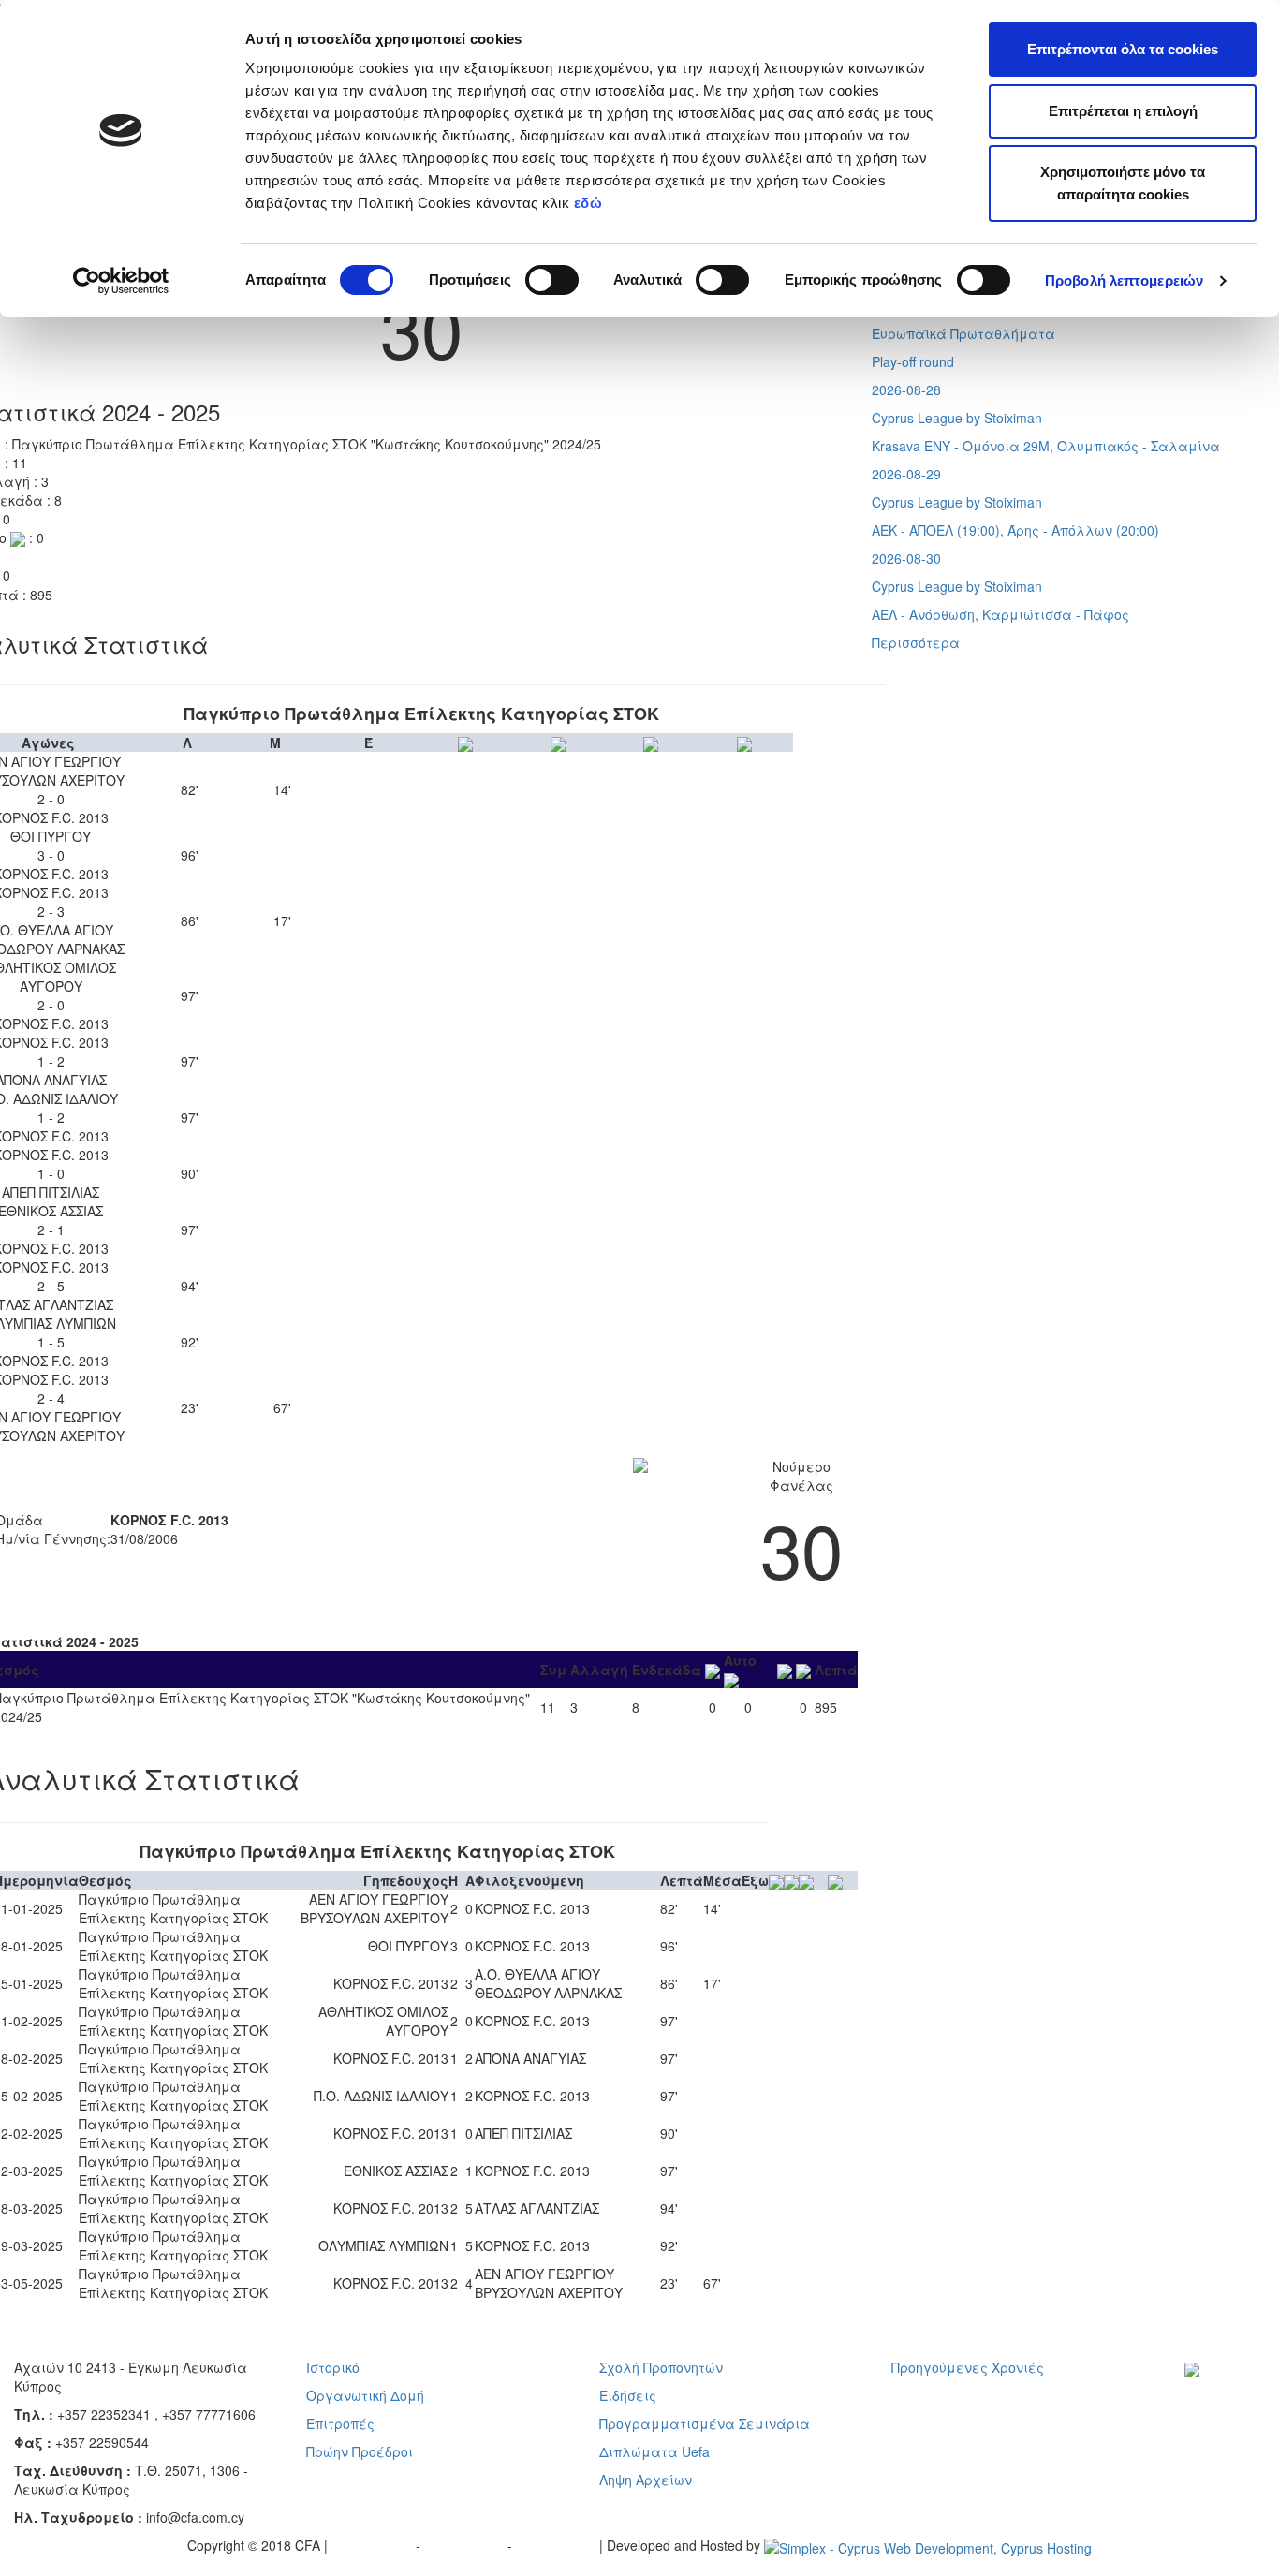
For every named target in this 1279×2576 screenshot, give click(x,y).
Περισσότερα (916, 642)
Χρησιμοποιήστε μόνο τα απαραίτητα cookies (1123, 183)
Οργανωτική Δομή (365, 2395)
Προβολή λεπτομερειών (1124, 280)
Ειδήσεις (628, 2395)
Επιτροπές (340, 2423)
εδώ (590, 203)
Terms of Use (466, 2545)
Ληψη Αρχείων (646, 2480)
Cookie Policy (558, 2545)
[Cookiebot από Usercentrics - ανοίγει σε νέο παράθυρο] (121, 281)
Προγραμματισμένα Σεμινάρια (705, 2423)
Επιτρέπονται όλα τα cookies (1123, 49)
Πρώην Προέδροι (360, 2451)
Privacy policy (374, 2545)
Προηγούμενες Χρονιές (968, 2367)
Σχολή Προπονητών (661, 2367)
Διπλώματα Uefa (654, 2451)
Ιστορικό (333, 2367)
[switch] (552, 280)
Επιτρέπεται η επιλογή (1123, 111)
